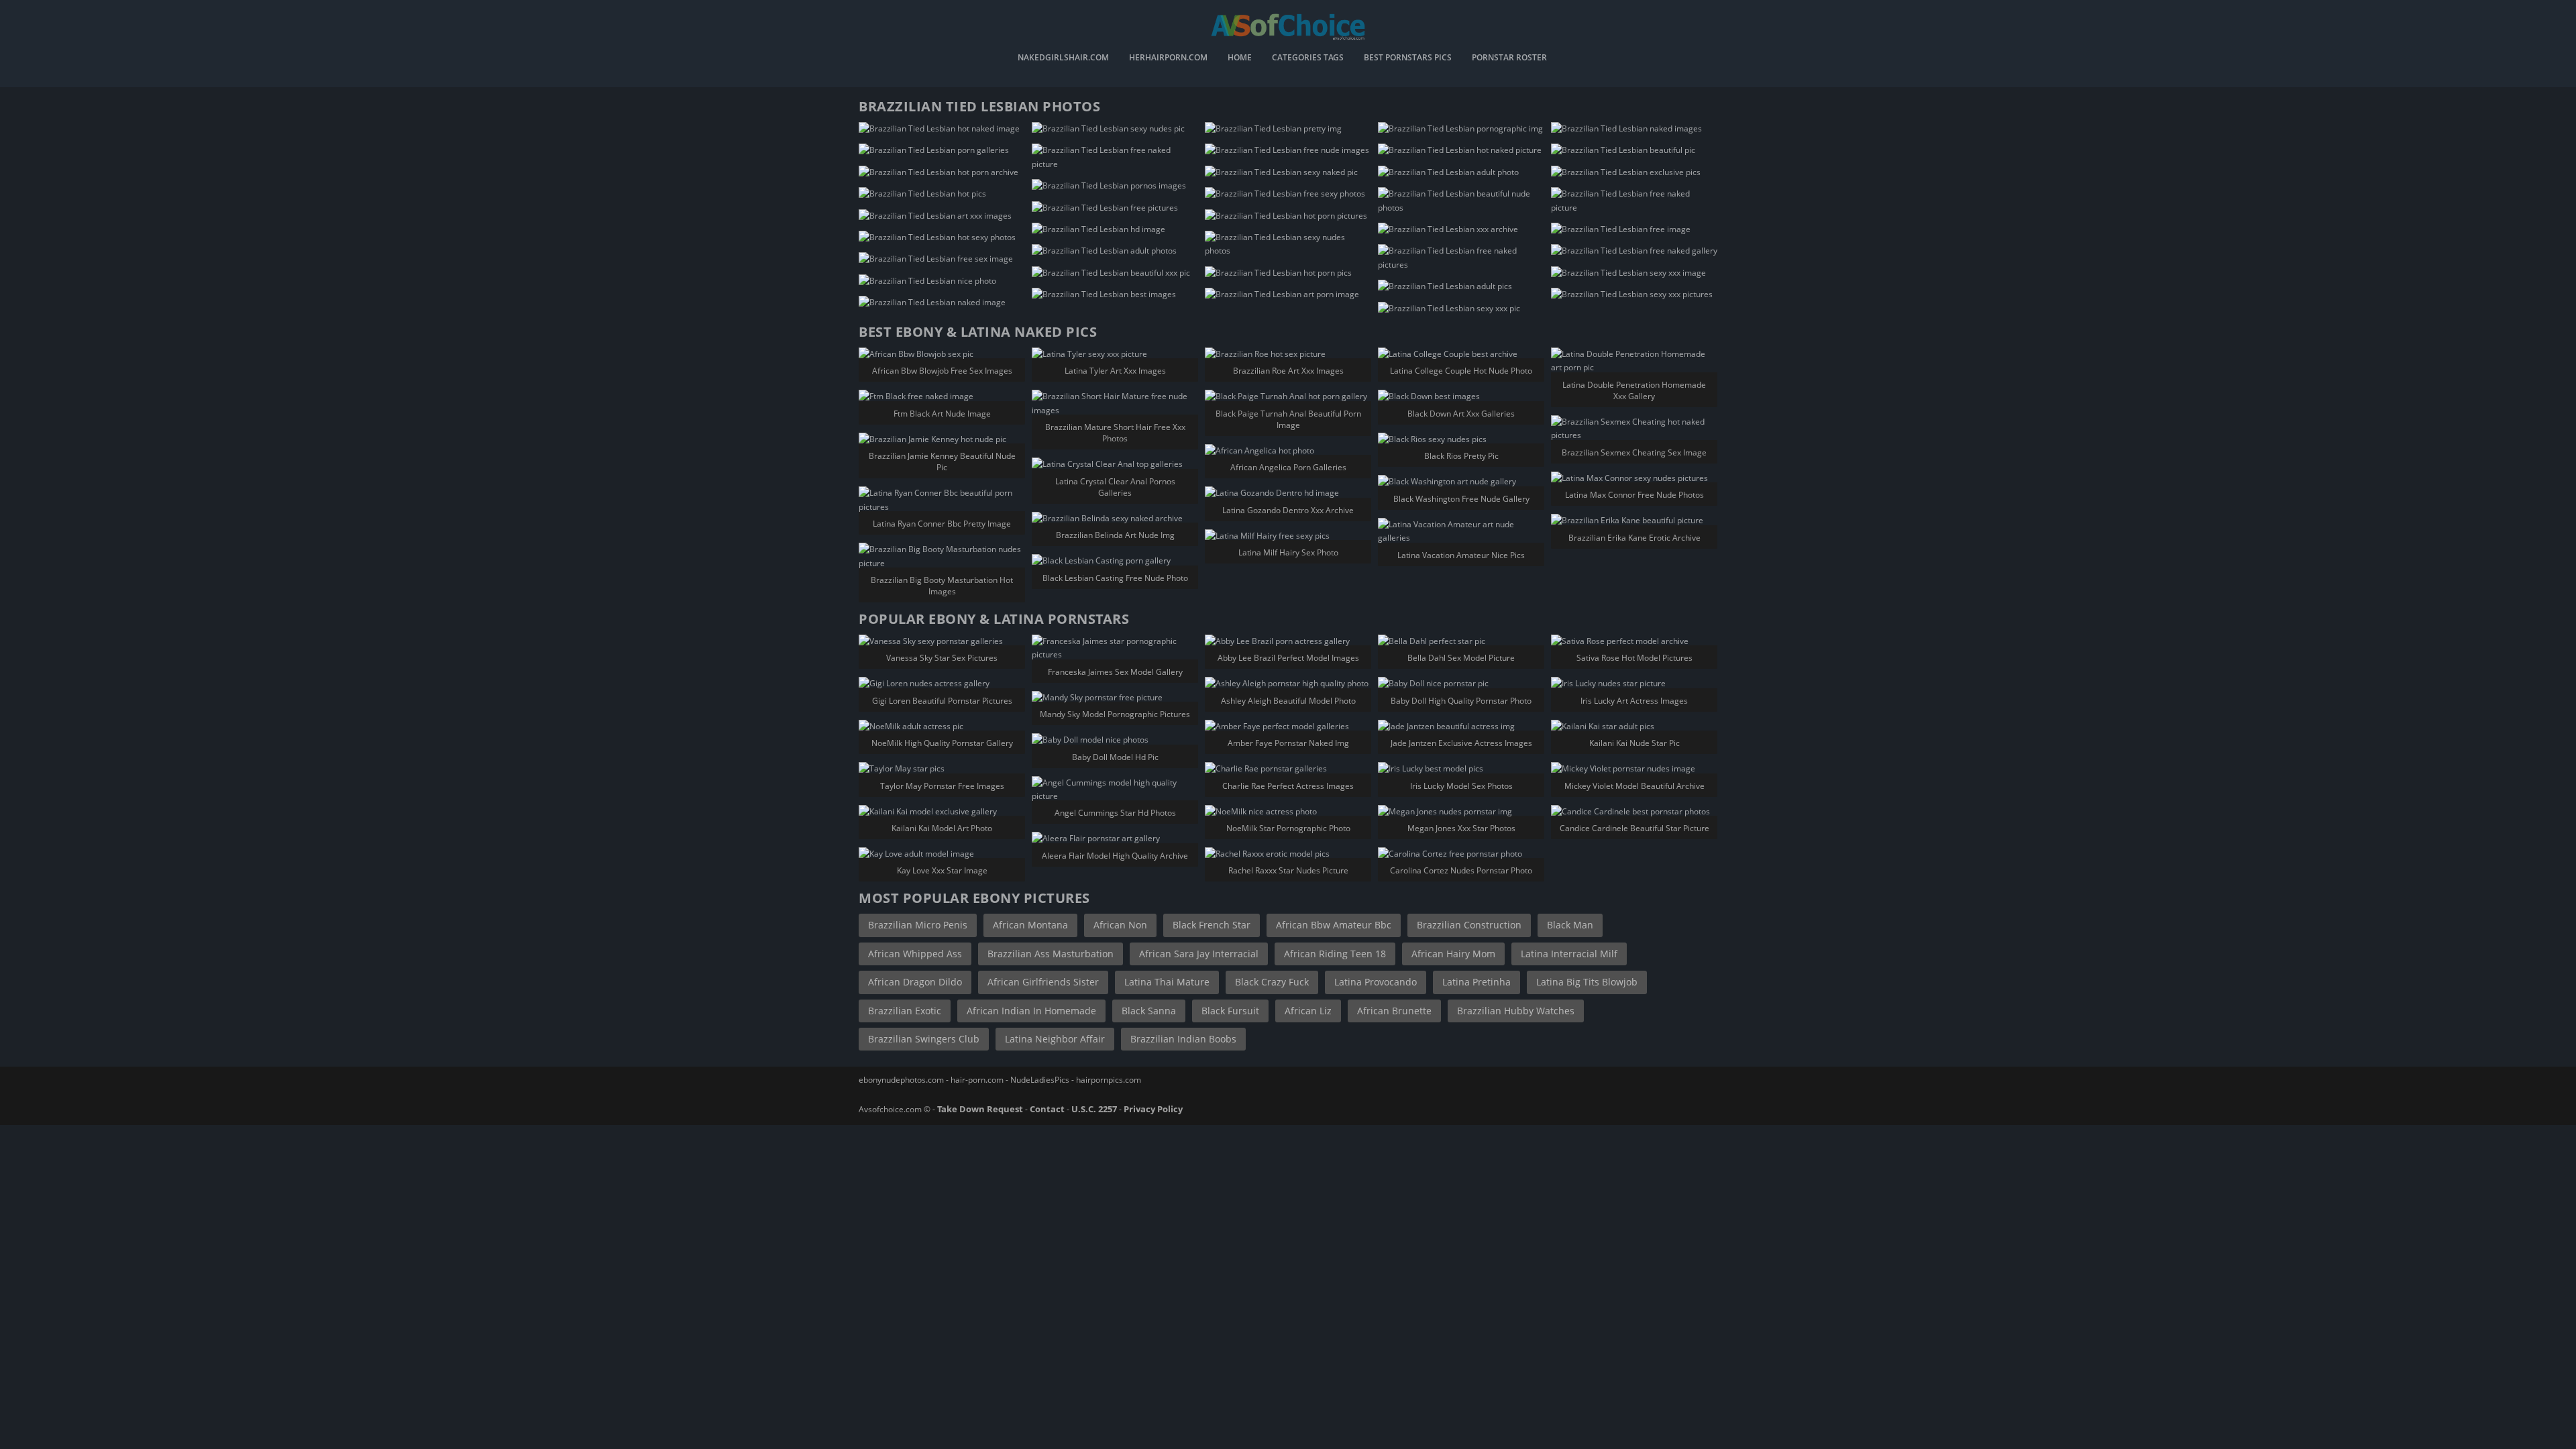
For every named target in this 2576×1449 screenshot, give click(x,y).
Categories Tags (1308, 58)
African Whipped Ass (915, 954)
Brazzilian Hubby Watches (1516, 1011)
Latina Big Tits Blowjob (1587, 982)
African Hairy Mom (1453, 954)
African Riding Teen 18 (1335, 954)
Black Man (1570, 925)
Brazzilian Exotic (905, 1011)
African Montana (1030, 925)
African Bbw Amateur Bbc (1334, 925)
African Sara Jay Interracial (1199, 954)
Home (1240, 58)
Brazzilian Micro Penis (918, 925)
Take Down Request (980, 1109)
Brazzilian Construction (1469, 925)
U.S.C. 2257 (1094, 1109)
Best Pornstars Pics (1408, 58)
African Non (1120, 925)
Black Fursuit (1230, 1011)
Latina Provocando (1376, 982)
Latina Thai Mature (1167, 982)
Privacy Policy (1153, 1109)
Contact (1047, 1109)
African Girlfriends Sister (1043, 982)
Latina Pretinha (1477, 982)
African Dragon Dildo (915, 982)
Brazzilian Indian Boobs (1183, 1039)
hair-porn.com (977, 1080)
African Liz (1308, 1011)
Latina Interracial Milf (1569, 954)
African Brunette (1394, 1011)
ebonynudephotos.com (901, 1080)
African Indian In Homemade (1031, 1011)
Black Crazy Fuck (1272, 982)
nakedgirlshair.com (1063, 58)
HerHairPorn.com (1168, 58)
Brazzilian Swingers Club (924, 1039)
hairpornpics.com (1109, 1080)
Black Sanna (1149, 1011)
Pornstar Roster (1509, 58)
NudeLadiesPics (1040, 1080)
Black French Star (1212, 925)
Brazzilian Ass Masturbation (1051, 954)
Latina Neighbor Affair (1055, 1039)
